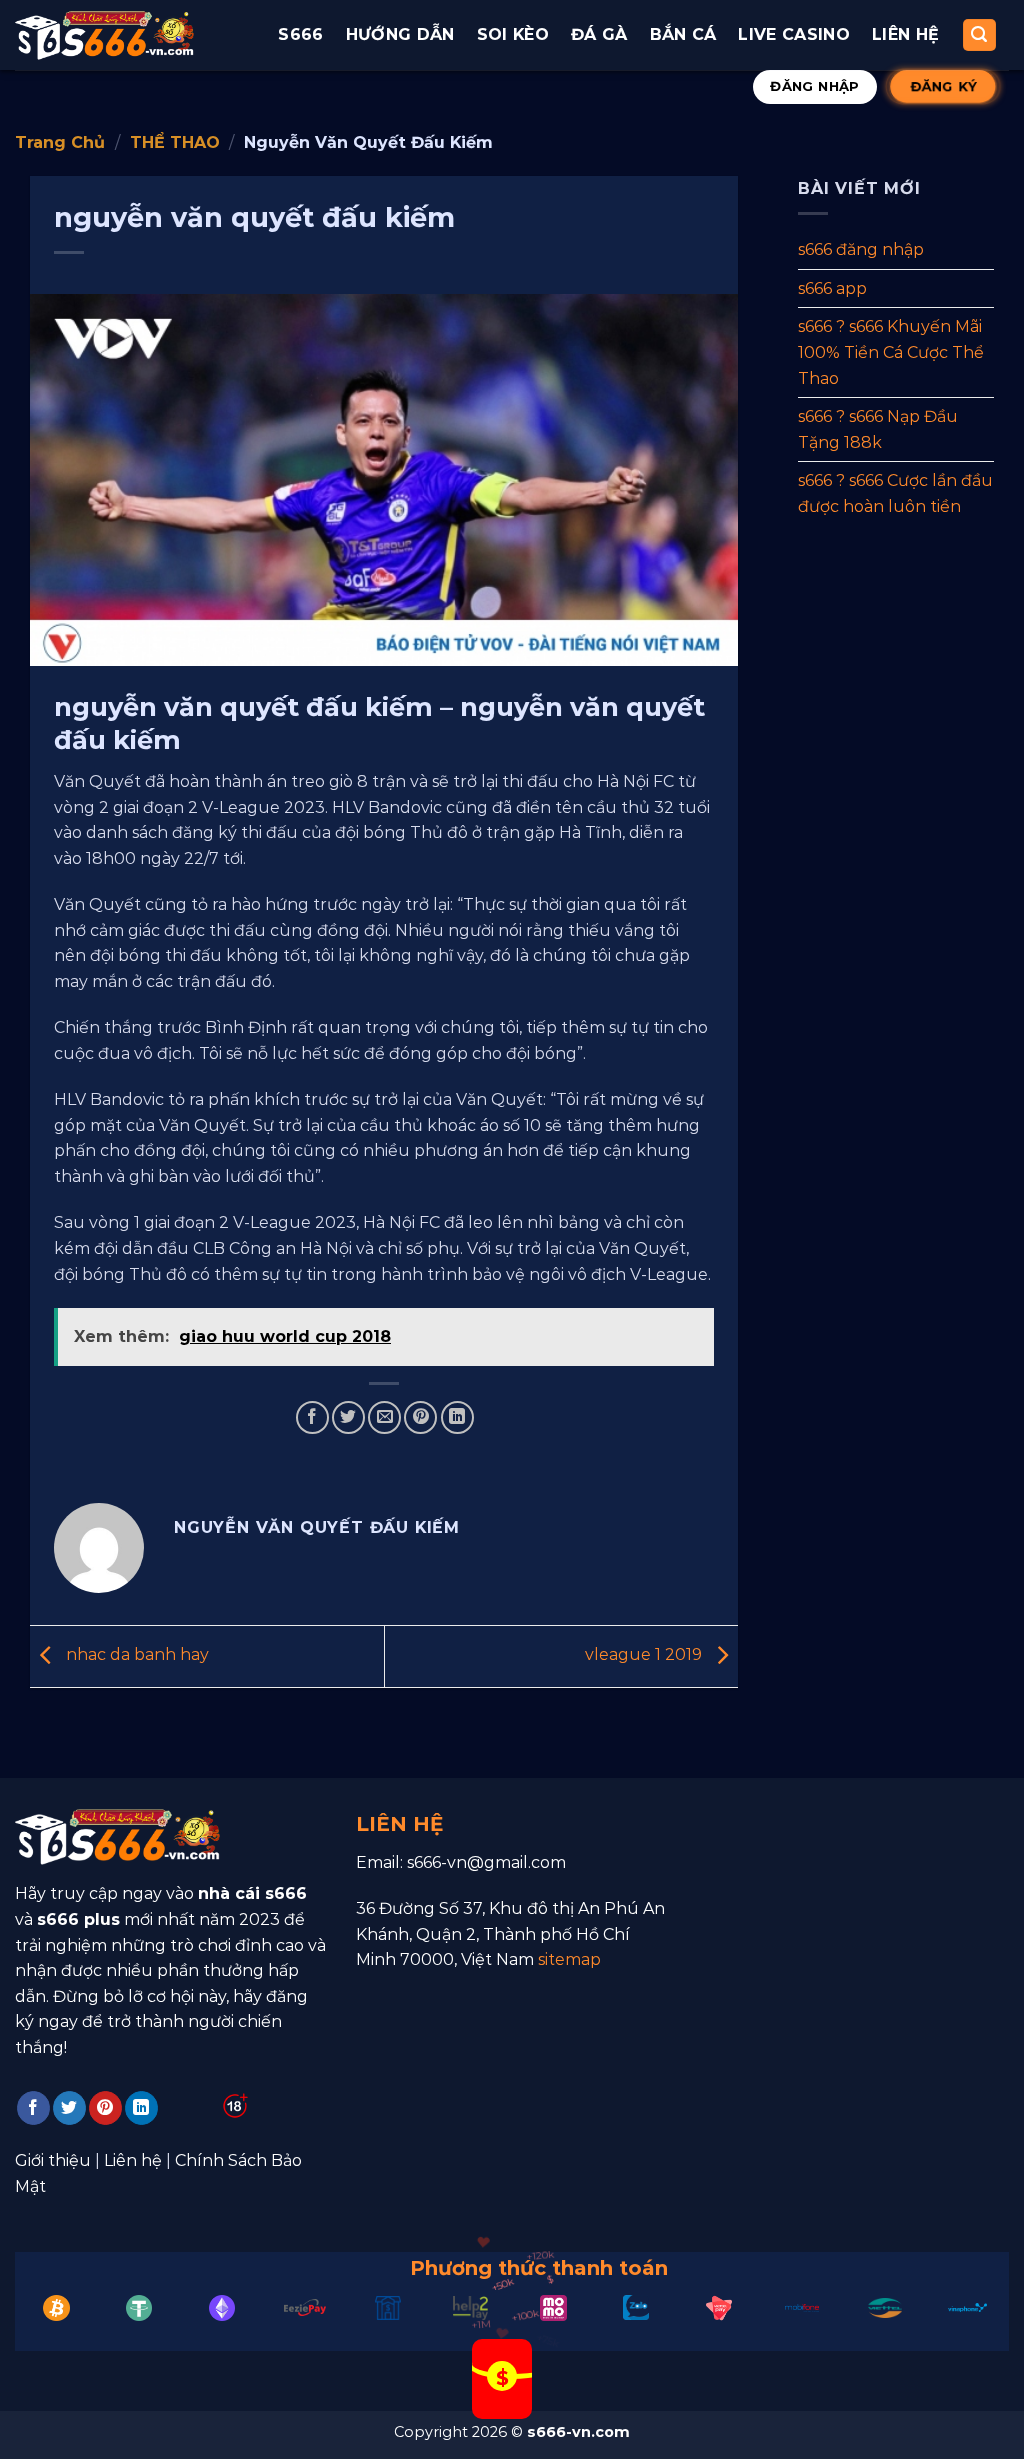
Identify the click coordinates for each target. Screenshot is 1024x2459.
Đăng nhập (815, 86)
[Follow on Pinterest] (105, 2108)
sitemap (569, 1959)
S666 (300, 34)
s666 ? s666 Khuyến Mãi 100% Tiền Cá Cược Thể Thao (891, 352)
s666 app (832, 287)
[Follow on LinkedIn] (141, 2108)
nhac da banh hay (135, 1654)
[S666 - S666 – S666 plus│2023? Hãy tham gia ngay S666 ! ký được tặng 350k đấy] (104, 35)
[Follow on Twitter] (69, 2108)
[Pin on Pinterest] (420, 1417)
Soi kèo (513, 34)
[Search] (980, 35)
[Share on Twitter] (348, 1417)
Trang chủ (60, 142)
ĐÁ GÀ (599, 34)
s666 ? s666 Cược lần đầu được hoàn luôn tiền (895, 493)
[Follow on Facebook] (33, 2108)
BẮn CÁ (683, 34)
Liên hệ (905, 34)
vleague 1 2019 (645, 1654)
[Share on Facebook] (312, 1417)
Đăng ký (943, 86)
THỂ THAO (175, 142)
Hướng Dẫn (400, 34)
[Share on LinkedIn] (457, 1417)
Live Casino (794, 34)
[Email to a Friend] (384, 1417)
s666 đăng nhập (861, 249)
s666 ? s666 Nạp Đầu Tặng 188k (878, 429)
